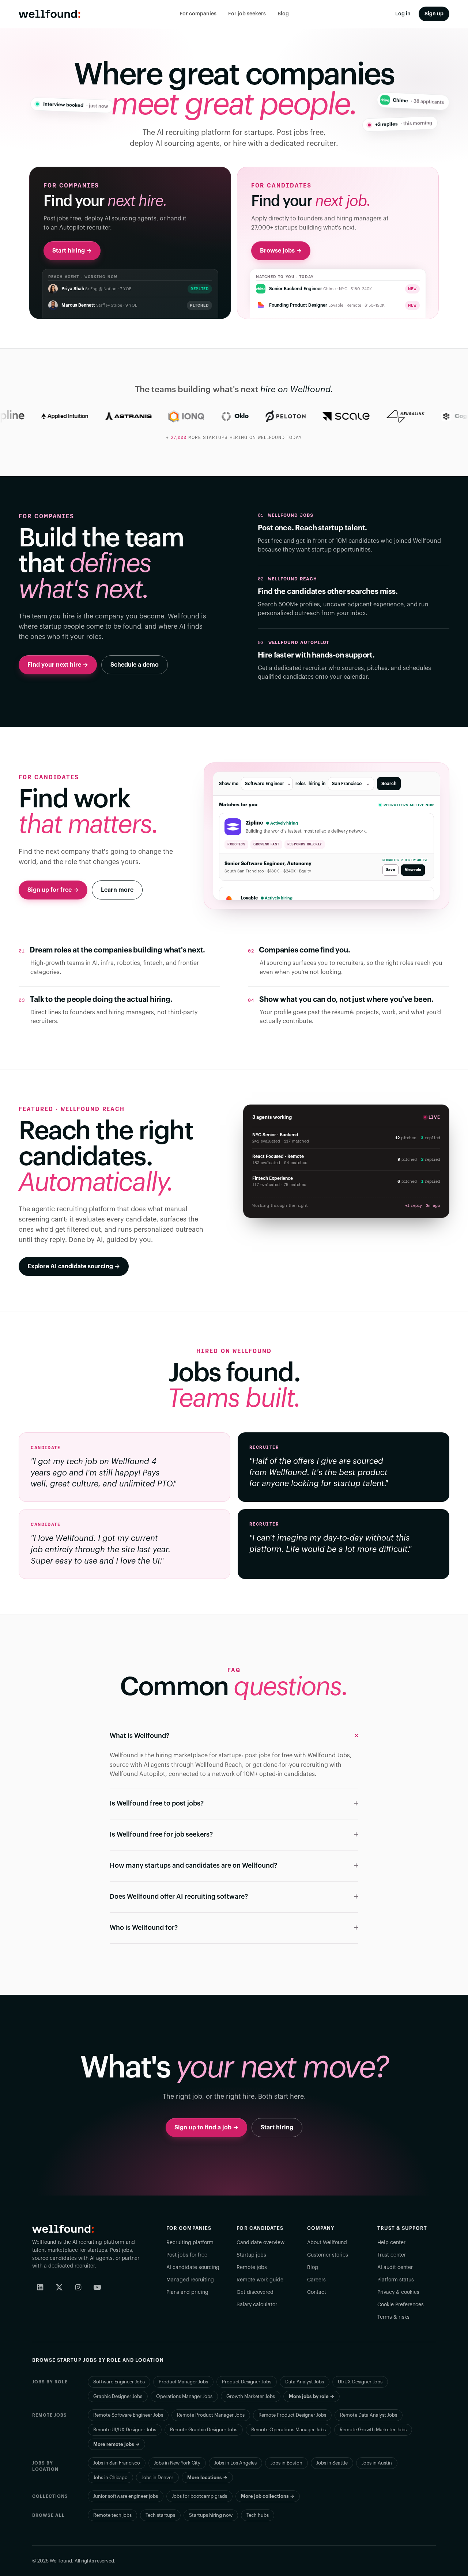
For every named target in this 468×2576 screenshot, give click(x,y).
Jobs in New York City (177, 2463)
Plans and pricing (187, 2292)
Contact (317, 2292)
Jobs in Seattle (332, 2463)
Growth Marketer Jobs (251, 2396)
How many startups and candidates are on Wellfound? (193, 1865)
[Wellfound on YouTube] (97, 2287)
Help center (391, 2243)
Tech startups (160, 2515)
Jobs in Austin (377, 2463)
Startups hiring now (211, 2515)
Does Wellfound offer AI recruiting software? (179, 1897)
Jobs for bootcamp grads (199, 2496)
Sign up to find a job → (206, 2128)
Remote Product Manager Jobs (211, 2415)
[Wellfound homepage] (63, 2229)
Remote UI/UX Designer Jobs (125, 2430)
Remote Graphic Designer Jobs (204, 2430)
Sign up (434, 14)
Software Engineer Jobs (119, 2382)
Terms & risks (393, 2317)
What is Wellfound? (139, 1736)
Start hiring (277, 2128)
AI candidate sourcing (193, 2268)
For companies (198, 14)
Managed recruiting (190, 2280)
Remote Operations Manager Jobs (288, 2430)
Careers (316, 2280)
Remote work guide (260, 2280)
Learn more (117, 890)
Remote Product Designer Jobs (292, 2415)
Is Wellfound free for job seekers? (161, 1834)
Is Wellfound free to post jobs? (157, 1803)
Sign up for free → (53, 890)
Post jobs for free (187, 2255)
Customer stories (328, 2255)
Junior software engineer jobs (126, 2496)
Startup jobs (251, 2255)
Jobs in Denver (157, 2477)
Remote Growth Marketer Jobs (373, 2430)
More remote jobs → (116, 2444)
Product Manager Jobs (183, 2382)
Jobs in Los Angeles (235, 2463)
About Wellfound (327, 2243)
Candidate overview (261, 2243)
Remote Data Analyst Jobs (369, 2415)
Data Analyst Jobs (305, 2382)
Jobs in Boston (286, 2463)
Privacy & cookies (398, 2292)
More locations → (207, 2477)
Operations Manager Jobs (184, 2396)
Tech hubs (258, 2515)
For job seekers (247, 14)
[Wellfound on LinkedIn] (40, 2287)
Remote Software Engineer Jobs (128, 2415)
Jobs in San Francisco (117, 2463)
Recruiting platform (190, 2243)
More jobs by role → (312, 2396)
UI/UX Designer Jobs (360, 2382)
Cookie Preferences (401, 2305)
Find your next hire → (58, 665)
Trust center (392, 2255)
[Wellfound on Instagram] (78, 2287)
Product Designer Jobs (247, 2382)
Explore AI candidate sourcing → (74, 1266)
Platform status (396, 2280)
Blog (283, 14)
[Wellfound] (50, 14)
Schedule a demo (135, 665)
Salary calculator (257, 2305)
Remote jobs (252, 2268)
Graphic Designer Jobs (118, 2396)
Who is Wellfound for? (144, 1928)
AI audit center (395, 2268)
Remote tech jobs (112, 2515)
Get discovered (255, 2292)
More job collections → (268, 2496)
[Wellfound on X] (59, 2287)
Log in (403, 14)
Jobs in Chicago (110, 2477)
